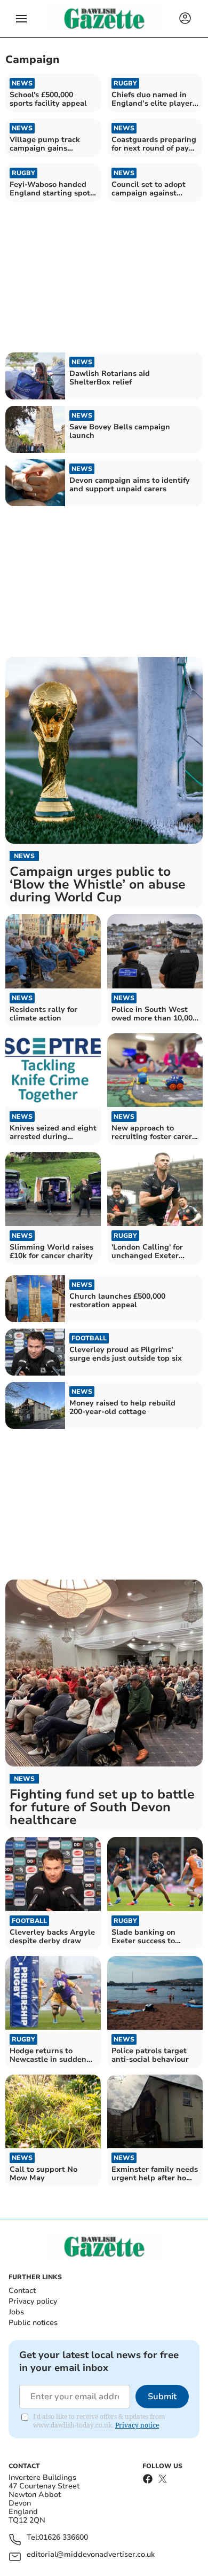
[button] (21, 19)
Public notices (33, 2323)
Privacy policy (33, 2301)
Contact (22, 2291)
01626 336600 (63, 2538)
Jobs (16, 2312)
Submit (162, 2397)
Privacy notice (137, 2425)
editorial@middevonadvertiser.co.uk (91, 2555)
